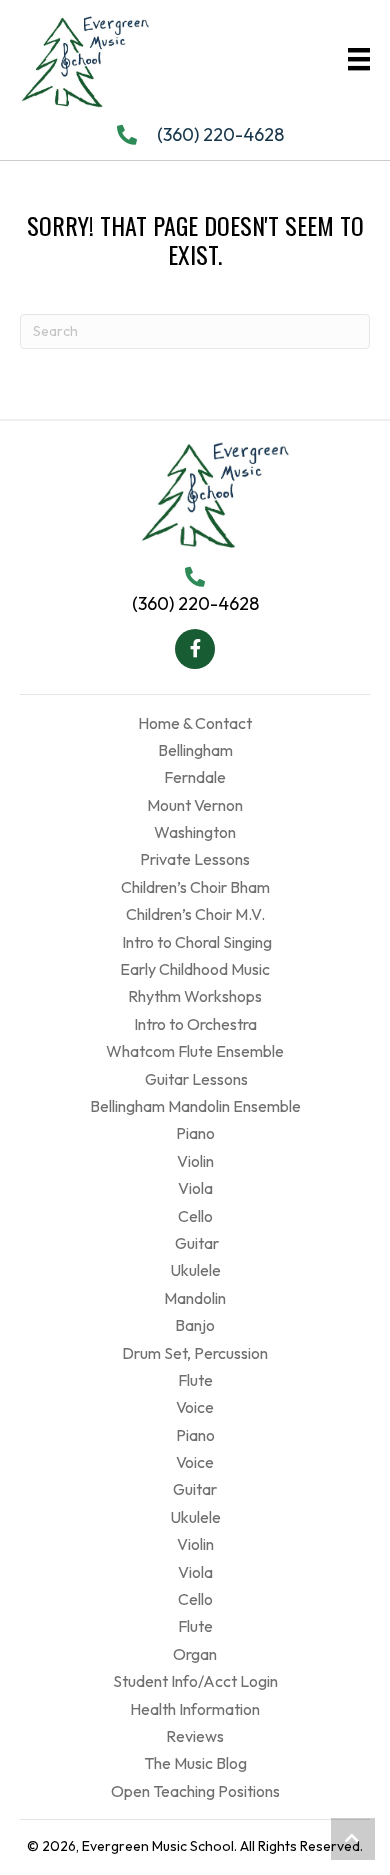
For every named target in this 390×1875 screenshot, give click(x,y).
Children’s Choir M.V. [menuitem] (195, 914)
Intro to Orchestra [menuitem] (195, 1024)
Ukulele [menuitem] (195, 1270)
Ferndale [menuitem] (195, 777)
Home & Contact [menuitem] (195, 723)
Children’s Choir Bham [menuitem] (195, 887)
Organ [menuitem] (195, 1654)
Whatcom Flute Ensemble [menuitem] (195, 1051)
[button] (195, 649)
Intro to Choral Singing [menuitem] (195, 942)
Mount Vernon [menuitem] (195, 805)
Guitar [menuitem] (195, 1243)
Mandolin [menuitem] (195, 1298)
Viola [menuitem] (195, 1188)
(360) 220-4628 (220, 134)
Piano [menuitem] (195, 1133)
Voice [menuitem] (195, 1407)
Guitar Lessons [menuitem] (195, 1079)
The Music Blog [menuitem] (195, 1763)
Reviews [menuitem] (195, 1736)
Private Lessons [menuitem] (195, 859)
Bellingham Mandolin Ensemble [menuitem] (195, 1106)
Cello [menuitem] (195, 1216)
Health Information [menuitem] (195, 1709)
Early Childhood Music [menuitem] (195, 969)
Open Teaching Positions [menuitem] (195, 1791)
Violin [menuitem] (195, 1161)
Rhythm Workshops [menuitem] (195, 996)
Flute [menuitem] (195, 1380)
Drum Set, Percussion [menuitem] (195, 1353)
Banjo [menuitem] (195, 1325)
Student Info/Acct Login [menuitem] (195, 1681)
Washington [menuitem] (195, 832)
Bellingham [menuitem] (195, 750)
